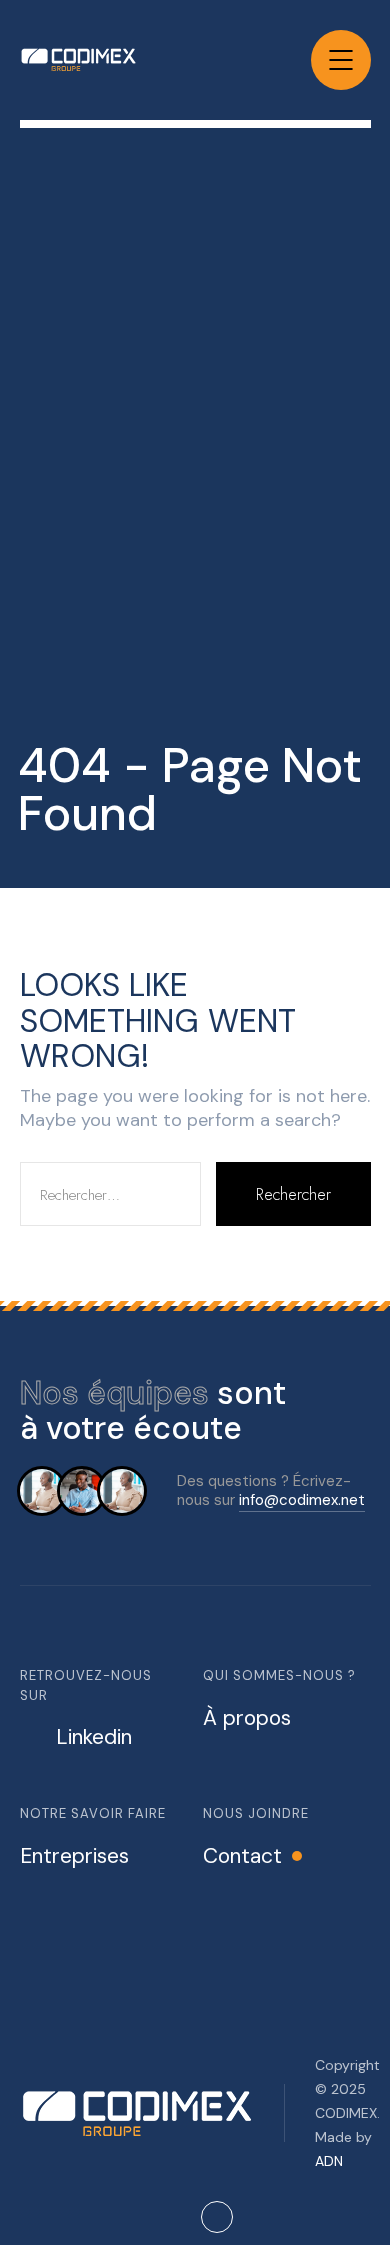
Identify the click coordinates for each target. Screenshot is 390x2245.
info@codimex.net (302, 1500)
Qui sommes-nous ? (279, 1675)
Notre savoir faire (93, 1813)
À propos (247, 1718)
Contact (242, 1856)
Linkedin (94, 1737)
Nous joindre (256, 1813)
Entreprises (74, 1856)
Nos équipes (114, 1393)
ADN (329, 2161)
